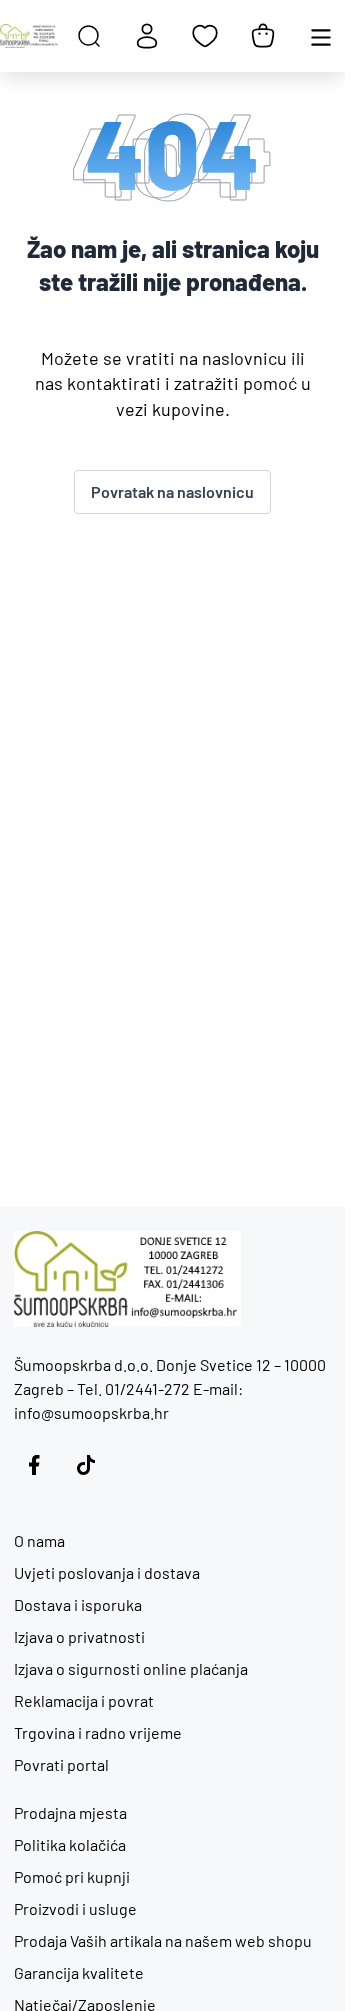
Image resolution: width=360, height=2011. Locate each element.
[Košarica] (263, 36)
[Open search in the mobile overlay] (89, 36)
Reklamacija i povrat (84, 1700)
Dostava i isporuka (78, 1604)
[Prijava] (147, 36)
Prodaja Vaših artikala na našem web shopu (163, 1940)
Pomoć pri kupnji (72, 1876)
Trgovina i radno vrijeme (98, 1732)
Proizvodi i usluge (75, 1908)
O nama (39, 1540)
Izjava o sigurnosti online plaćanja (131, 1668)
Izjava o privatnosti (79, 1636)
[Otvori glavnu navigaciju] (321, 36)
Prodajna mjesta (70, 1812)
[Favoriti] (205, 36)
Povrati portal (61, 1764)
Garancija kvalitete (79, 1972)
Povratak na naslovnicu (172, 491)
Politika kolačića (70, 1844)
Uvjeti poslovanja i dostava (107, 1572)
